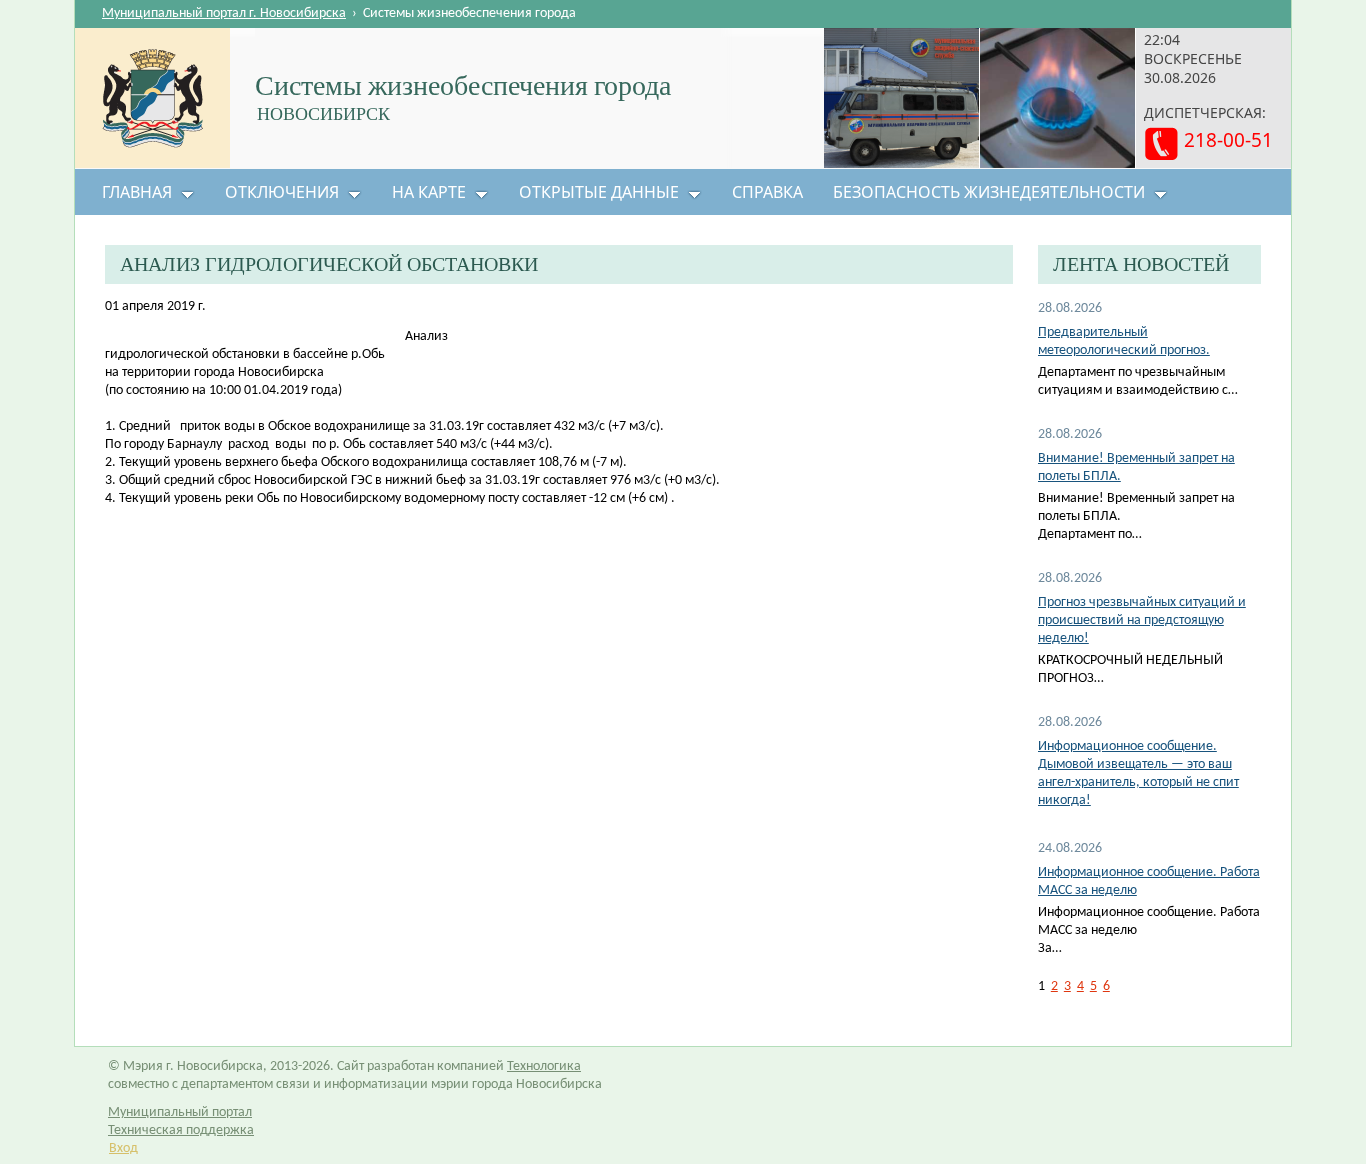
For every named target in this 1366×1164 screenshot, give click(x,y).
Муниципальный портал (180, 1112)
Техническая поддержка (181, 1130)
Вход (123, 1148)
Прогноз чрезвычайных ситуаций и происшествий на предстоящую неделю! (1142, 620)
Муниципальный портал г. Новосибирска (224, 13)
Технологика (544, 1066)
